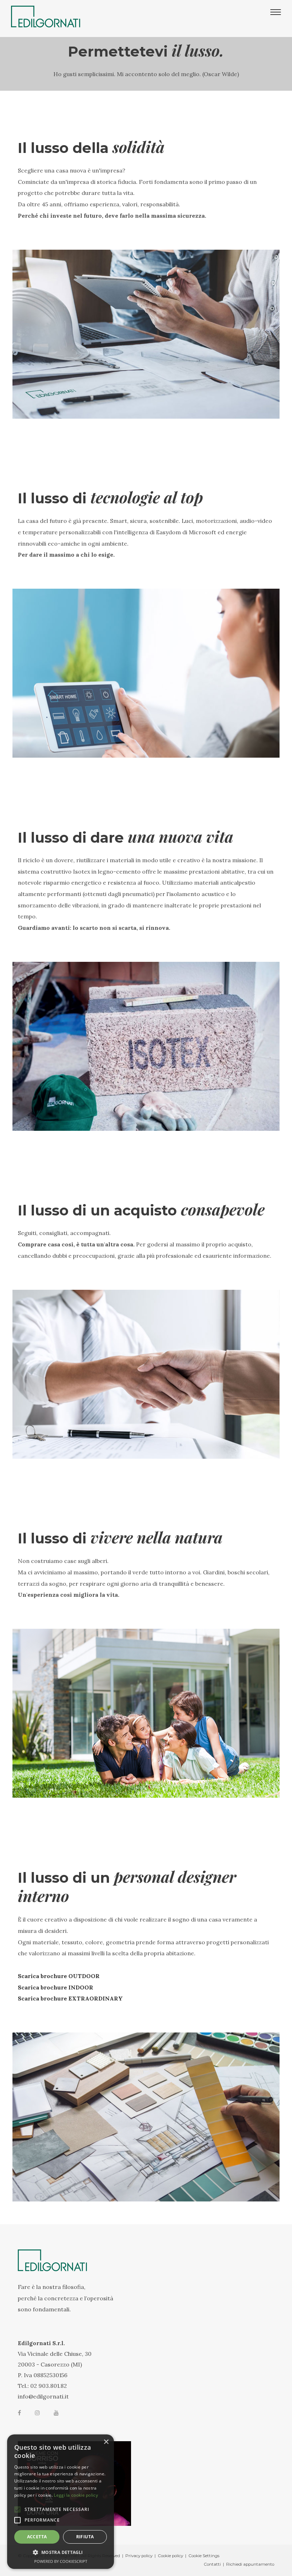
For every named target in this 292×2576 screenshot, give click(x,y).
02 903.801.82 (49, 2386)
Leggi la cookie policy (76, 2495)
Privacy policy (139, 2556)
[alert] (61, 2502)
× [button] (106, 2442)
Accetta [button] (37, 2537)
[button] (61, 2553)
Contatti (212, 2564)
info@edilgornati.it (43, 2396)
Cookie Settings (204, 2556)
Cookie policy (170, 2556)
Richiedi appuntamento (250, 2564)
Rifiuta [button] (85, 2537)
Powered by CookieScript (61, 2561)
